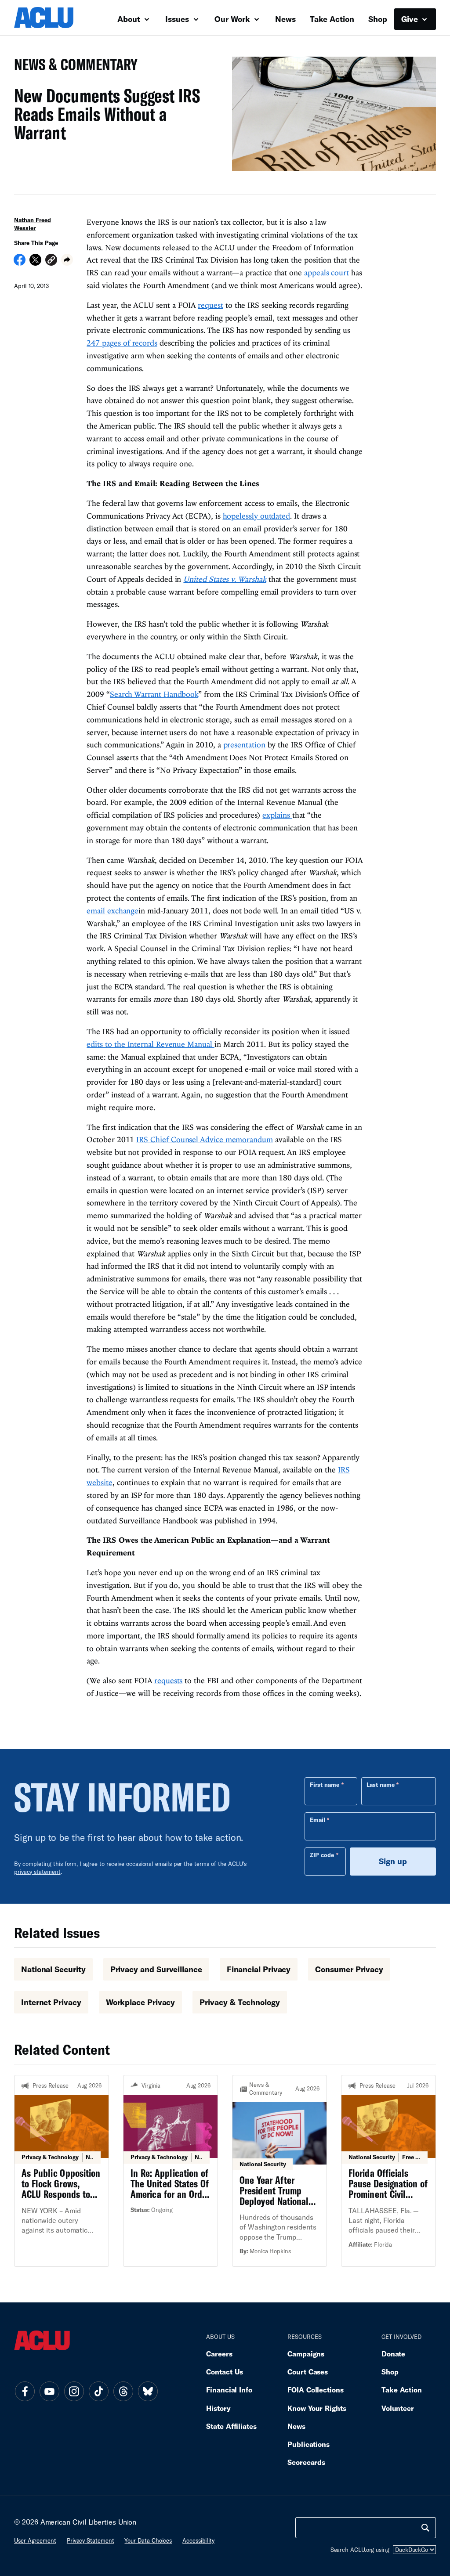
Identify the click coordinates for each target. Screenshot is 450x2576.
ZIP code (322, 1855)
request (210, 305)
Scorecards (306, 2462)
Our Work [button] (233, 19)
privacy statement (37, 1872)
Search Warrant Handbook (154, 694)
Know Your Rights (317, 2408)
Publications (308, 2444)
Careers (219, 2354)
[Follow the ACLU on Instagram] (74, 2392)
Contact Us (225, 2372)
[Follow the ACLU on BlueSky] (148, 2392)
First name (325, 1785)
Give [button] (411, 19)
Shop (378, 19)
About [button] (130, 19)
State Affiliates (231, 2426)
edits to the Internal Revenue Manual (150, 1044)
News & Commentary (72, 67)
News (285, 19)
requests (168, 1680)
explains (277, 815)
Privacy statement (91, 2540)
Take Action (332, 19)
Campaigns (306, 2354)
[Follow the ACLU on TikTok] (98, 2392)
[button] (51, 261)
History (218, 2408)
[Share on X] (35, 263)
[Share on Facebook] (20, 263)
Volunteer (398, 2408)
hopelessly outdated (256, 516)
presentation (244, 745)
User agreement (35, 2540)
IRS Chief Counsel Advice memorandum (204, 1139)
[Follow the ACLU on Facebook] (25, 2392)
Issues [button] (178, 19)
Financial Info (229, 2390)
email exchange (112, 911)
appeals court (327, 272)
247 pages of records (122, 343)
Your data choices (148, 2540)
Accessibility (198, 2540)
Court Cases (308, 2372)
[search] (425, 2528)
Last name (381, 1785)
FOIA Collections (316, 2390)
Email (318, 1820)
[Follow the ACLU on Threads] (123, 2392)
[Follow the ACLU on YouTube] (49, 2392)
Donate (393, 2354)
